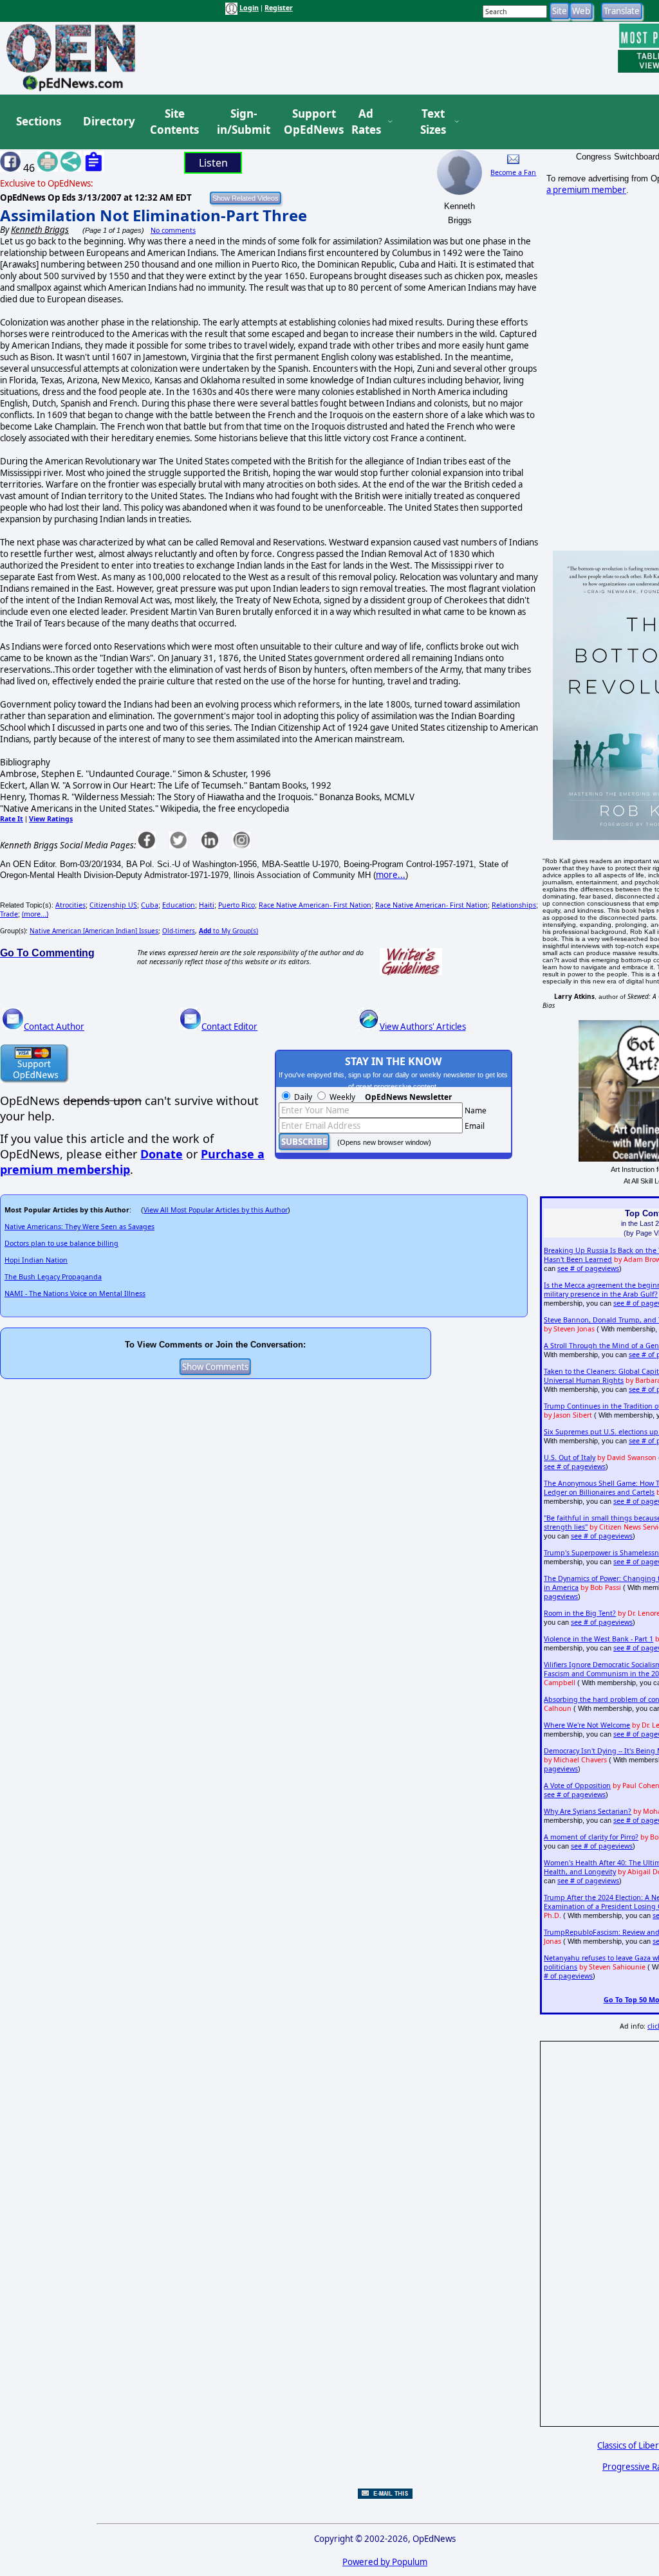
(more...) (35, 914)
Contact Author (54, 1027)
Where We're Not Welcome (587, 1725)
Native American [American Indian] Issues (94, 931)
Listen (213, 163)
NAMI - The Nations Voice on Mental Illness (75, 1293)
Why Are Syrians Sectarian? (588, 1811)
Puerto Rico (237, 905)
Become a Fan (513, 172)
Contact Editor (229, 1027)
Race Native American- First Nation (315, 905)
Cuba (150, 905)
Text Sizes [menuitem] (433, 122)
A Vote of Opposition (577, 1786)
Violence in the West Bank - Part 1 (599, 1639)
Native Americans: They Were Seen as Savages (79, 1227)
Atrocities (70, 905)
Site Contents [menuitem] (174, 122)
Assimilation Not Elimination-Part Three (153, 215)
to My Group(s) (228, 931)
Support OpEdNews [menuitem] (309, 122)
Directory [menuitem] (108, 121)
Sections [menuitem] (39, 121)
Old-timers (179, 931)
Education (179, 905)
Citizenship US (113, 905)
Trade (9, 914)
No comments (173, 230)
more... (391, 875)
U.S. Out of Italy (570, 1457)
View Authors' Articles (423, 1027)
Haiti (207, 905)
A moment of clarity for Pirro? (591, 1837)
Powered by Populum (385, 2562)
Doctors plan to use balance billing (61, 1243)
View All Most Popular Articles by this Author (216, 1210)
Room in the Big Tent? (580, 1613)
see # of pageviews (588, 1268)
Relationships (514, 905)
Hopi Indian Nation (36, 1260)
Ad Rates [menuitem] (366, 122)
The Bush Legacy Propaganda (53, 1277)
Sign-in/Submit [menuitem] (242, 122)
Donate (162, 1154)
